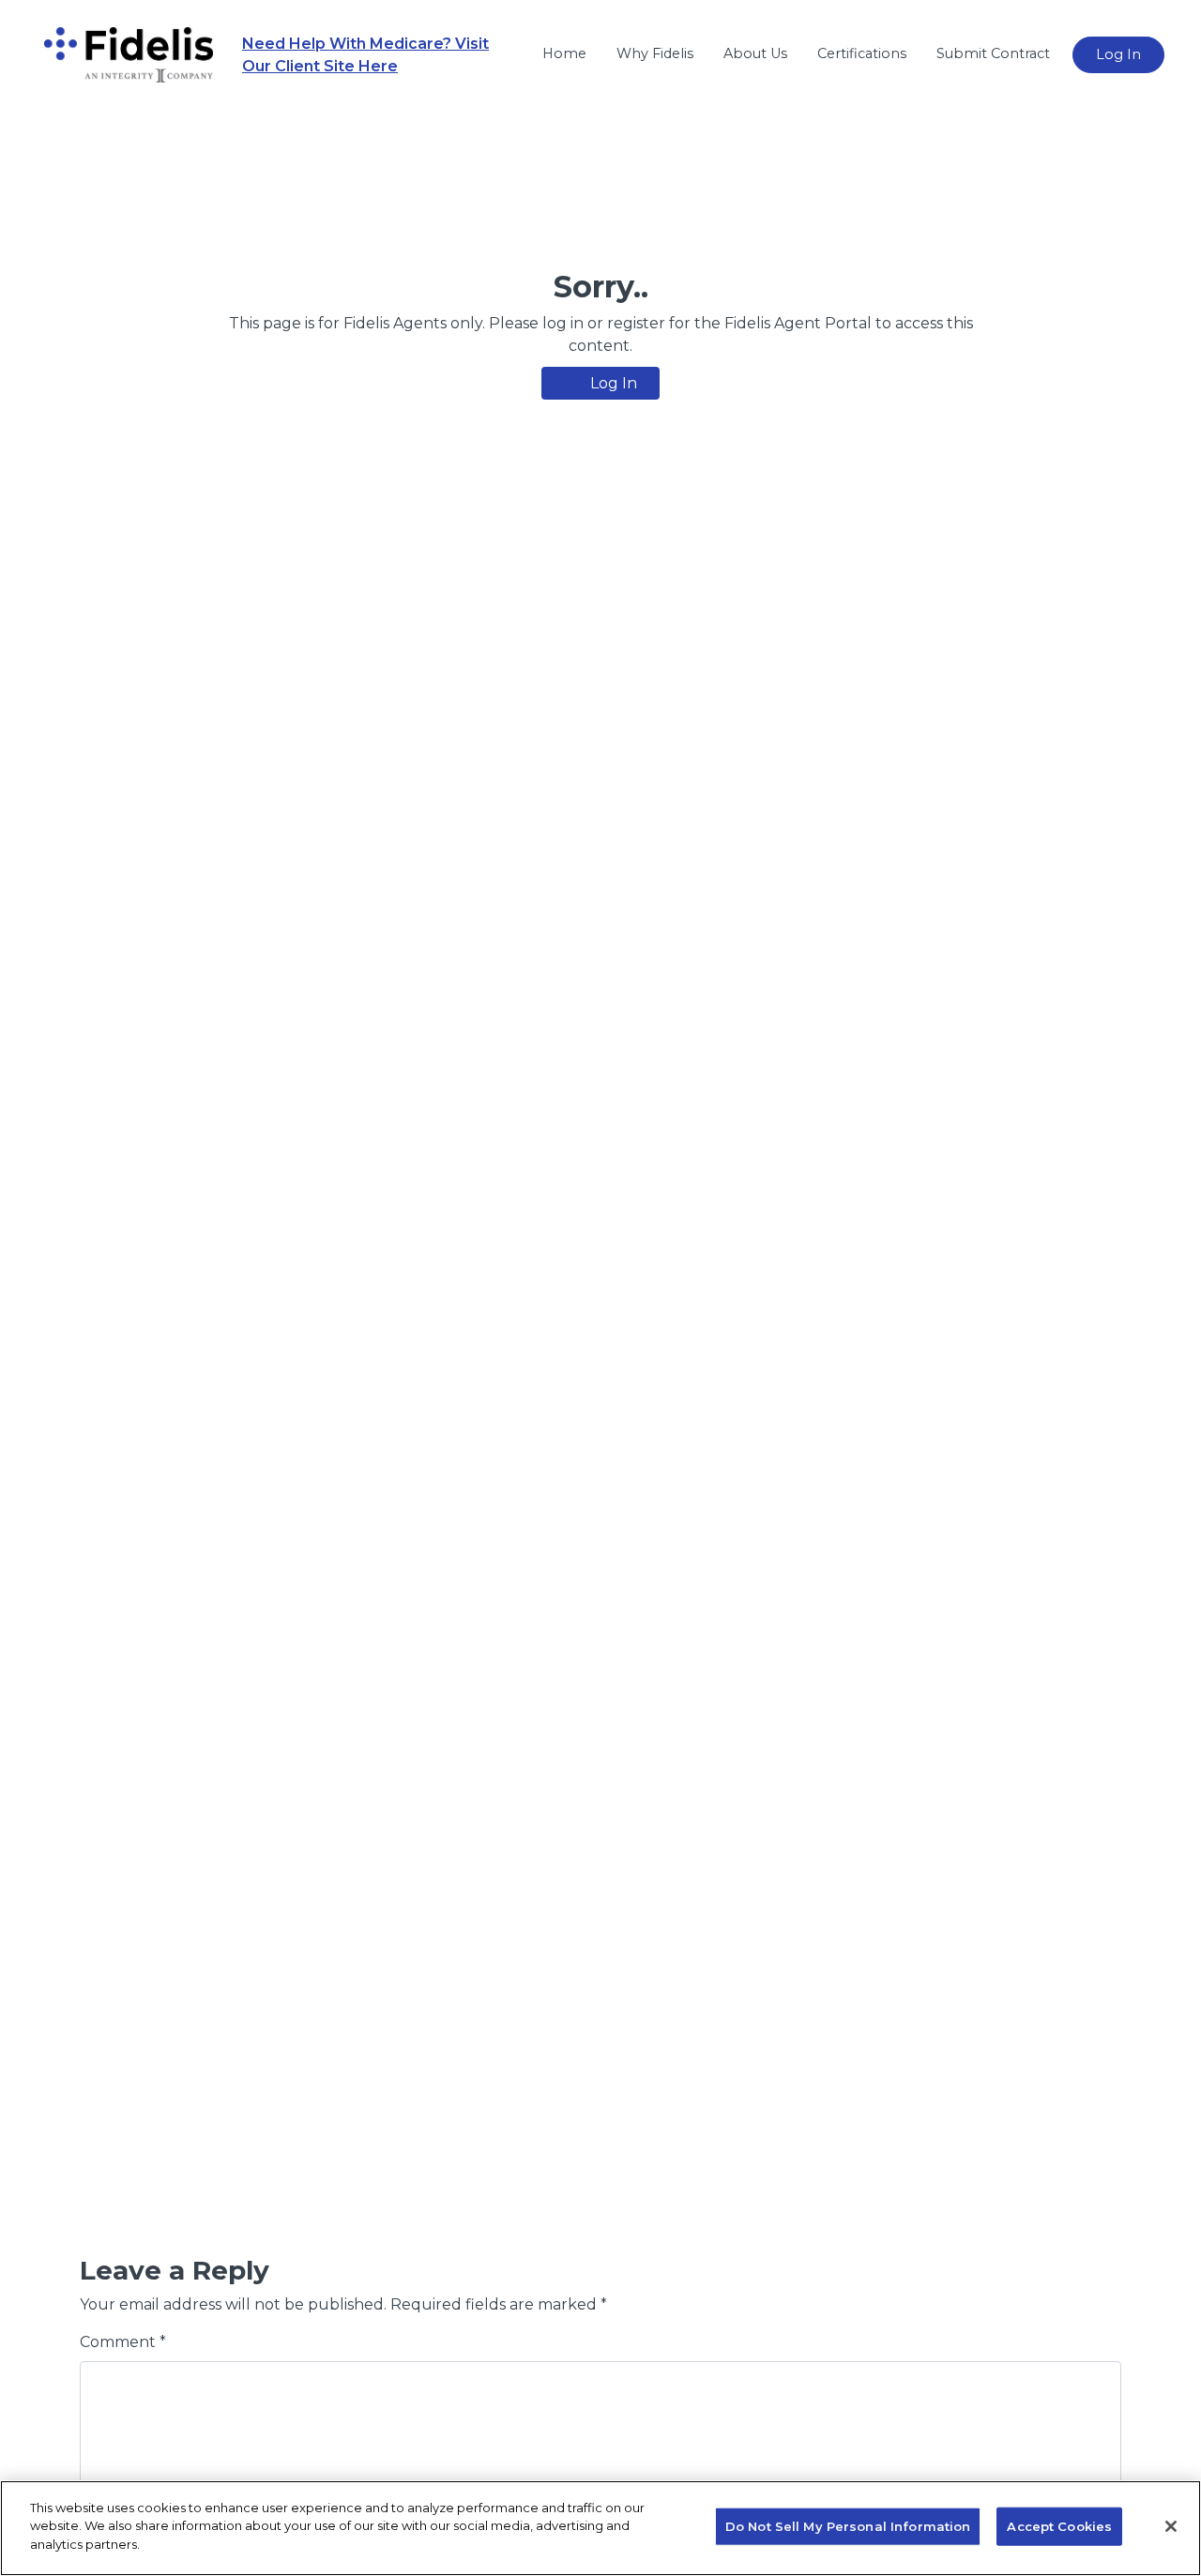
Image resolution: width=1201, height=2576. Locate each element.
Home (564, 53)
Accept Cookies (1059, 2526)
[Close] (1171, 2526)
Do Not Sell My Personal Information (848, 2526)
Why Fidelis (655, 53)
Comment (123, 2342)
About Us (755, 53)
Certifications (862, 53)
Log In (1118, 54)
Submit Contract (993, 53)
